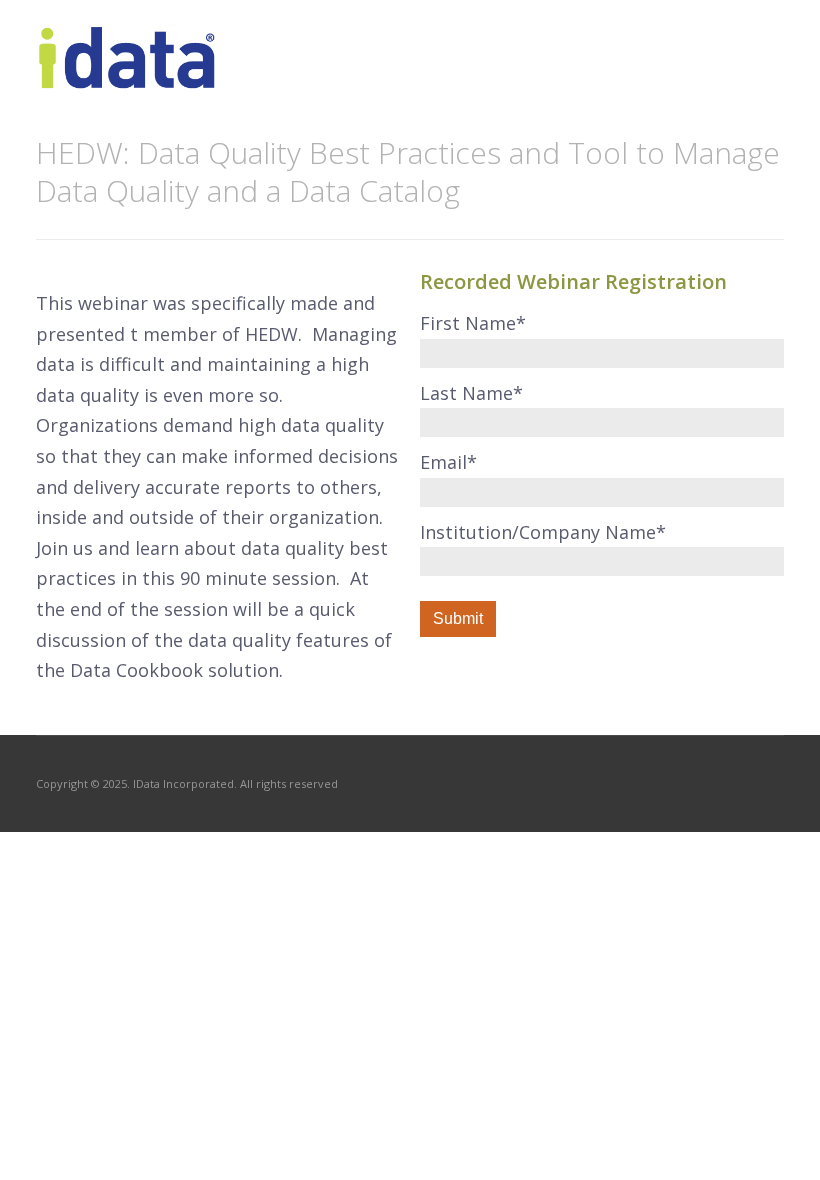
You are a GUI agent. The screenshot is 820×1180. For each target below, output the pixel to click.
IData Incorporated (183, 783)
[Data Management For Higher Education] (128, 78)
